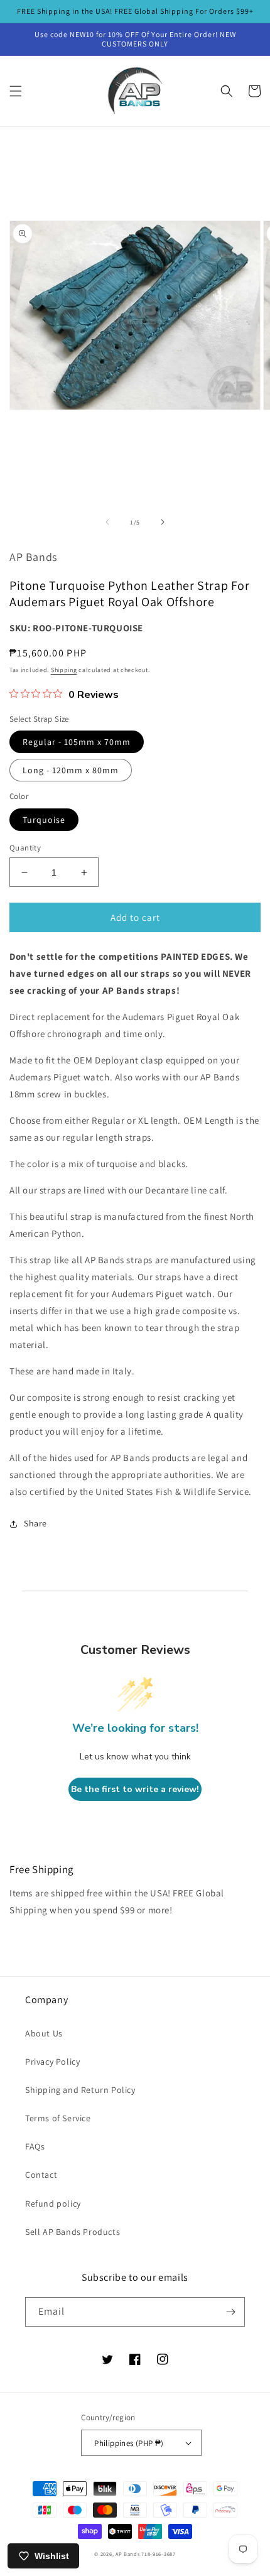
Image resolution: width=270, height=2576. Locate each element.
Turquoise (44, 820)
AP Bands (128, 2554)
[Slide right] (163, 522)
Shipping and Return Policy (80, 2090)
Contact (41, 2175)
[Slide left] (107, 522)
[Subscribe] (230, 2312)
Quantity (25, 848)
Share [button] (35, 1523)
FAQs (35, 2146)
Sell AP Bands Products (73, 2232)
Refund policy (53, 2204)
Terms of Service (58, 2118)
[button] (16, 91)
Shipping (64, 670)
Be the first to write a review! (135, 1789)
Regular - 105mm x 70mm (77, 742)
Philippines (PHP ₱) (129, 2443)
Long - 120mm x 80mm (71, 770)
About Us (44, 2033)
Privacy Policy (52, 2062)
